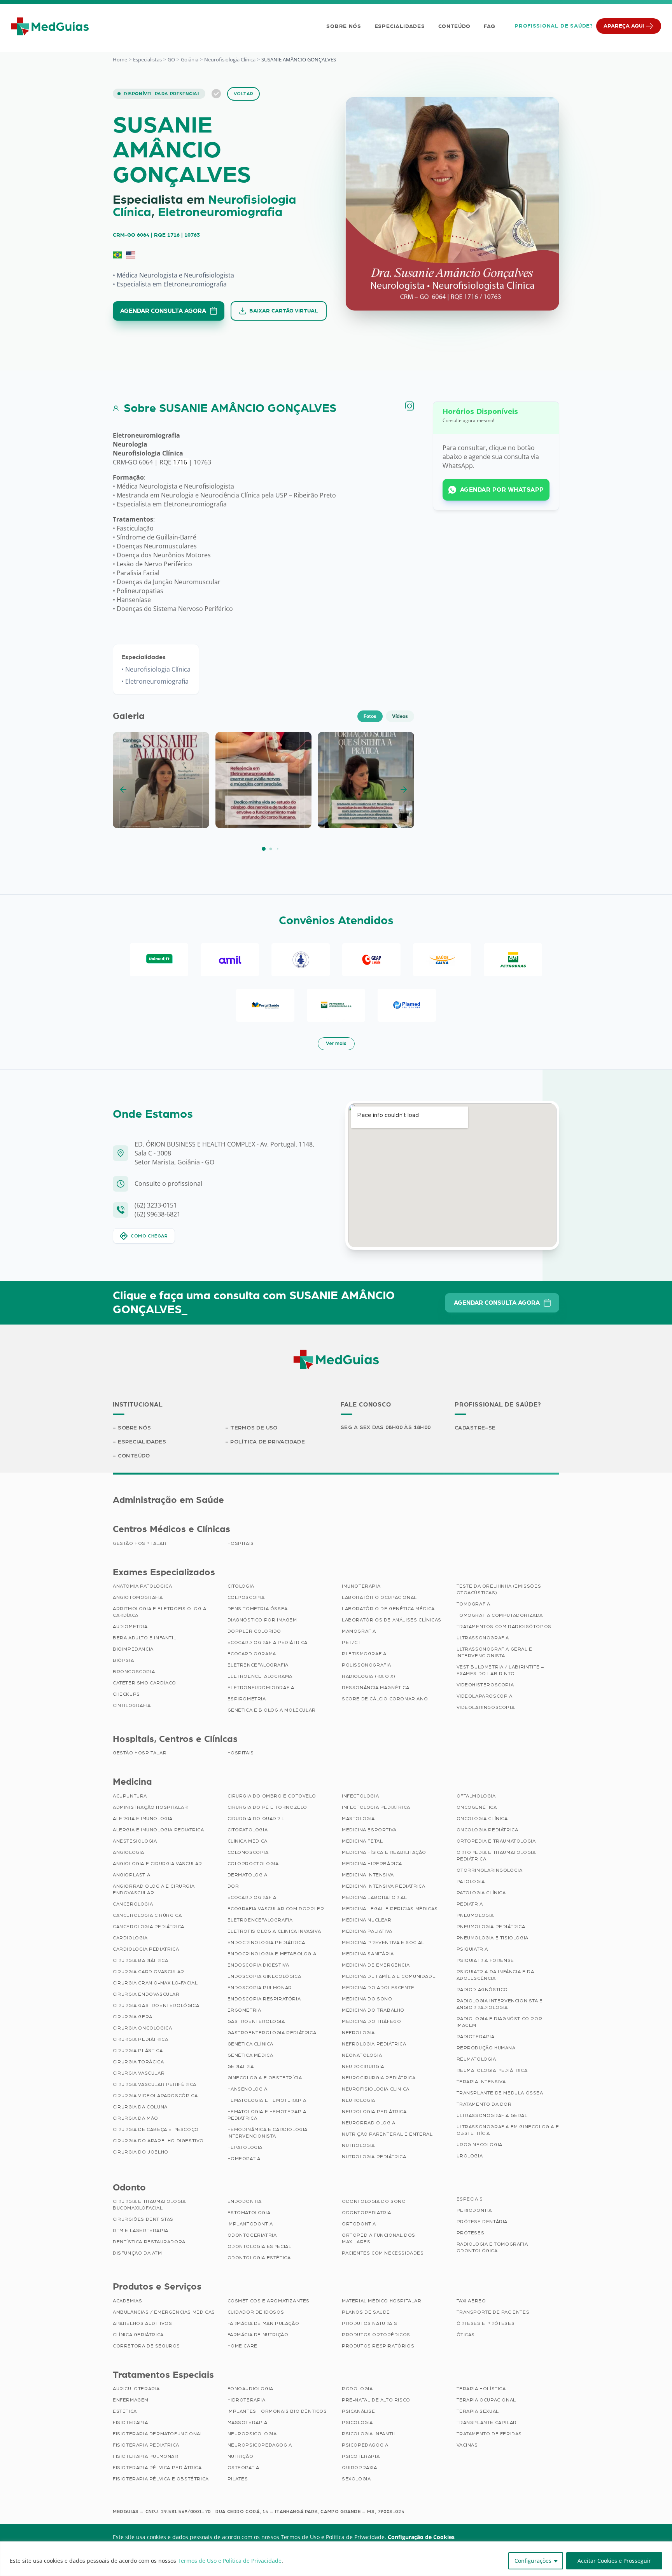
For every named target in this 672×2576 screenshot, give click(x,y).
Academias (127, 2301)
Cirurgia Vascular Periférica (155, 2084)
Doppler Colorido (255, 1631)
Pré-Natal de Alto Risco (376, 2400)
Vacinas (467, 2445)
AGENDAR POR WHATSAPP (502, 490)
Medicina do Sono (367, 1999)
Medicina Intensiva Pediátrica (383, 1886)
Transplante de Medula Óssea (500, 2093)
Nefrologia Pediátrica (374, 2044)
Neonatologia (362, 2055)
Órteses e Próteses (486, 2323)
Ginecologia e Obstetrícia (265, 2078)
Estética (125, 2411)
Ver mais (336, 1044)
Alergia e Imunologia (143, 1819)
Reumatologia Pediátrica (492, 2070)
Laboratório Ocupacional (379, 1597)
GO (171, 59)
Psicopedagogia (365, 2445)
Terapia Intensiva (481, 2082)
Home (120, 59)
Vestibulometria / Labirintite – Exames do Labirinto (500, 1670)
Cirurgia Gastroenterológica (156, 2005)
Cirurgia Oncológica (142, 2028)
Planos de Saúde (366, 2312)
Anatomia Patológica (142, 1586)
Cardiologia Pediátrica (146, 1949)
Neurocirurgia (363, 2066)
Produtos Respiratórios (378, 2346)
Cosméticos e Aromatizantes (269, 2301)
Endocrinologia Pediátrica (266, 1942)
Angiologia (129, 1852)
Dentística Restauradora (149, 2242)
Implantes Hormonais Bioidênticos (277, 2411)
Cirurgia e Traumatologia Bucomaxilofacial (149, 2205)
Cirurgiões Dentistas (143, 2219)
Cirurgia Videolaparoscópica (155, 2096)
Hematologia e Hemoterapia (267, 2100)
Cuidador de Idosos (256, 2312)
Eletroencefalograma (260, 1676)
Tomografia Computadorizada (500, 1615)
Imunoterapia (361, 1586)
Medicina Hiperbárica (372, 1864)
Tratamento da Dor (484, 2104)
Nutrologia (358, 2145)
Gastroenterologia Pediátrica (272, 2033)
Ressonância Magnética (376, 1688)
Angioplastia (131, 1875)
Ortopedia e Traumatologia (496, 1841)
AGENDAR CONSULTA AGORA (163, 311)
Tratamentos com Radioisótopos (504, 1627)
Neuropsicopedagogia (260, 2445)
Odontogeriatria (252, 2235)
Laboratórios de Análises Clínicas (392, 1620)
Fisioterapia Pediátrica (146, 2445)
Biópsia (123, 1660)
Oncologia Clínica (482, 1819)
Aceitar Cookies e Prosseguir (614, 2561)
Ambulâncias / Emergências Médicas (164, 2312)
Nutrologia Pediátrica (374, 2157)
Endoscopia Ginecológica (264, 1976)
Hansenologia (248, 2089)
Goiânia (190, 59)
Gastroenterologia (256, 2021)
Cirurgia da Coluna (140, 2107)
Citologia (241, 1586)
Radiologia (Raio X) (368, 1676)
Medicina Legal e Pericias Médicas (390, 1909)
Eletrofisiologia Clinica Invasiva (274, 1931)
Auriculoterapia (136, 2389)
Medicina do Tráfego (371, 2021)
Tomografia (473, 1604)
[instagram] (409, 406)
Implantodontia (250, 2224)
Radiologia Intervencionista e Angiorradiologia (500, 2004)
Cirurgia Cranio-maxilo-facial (155, 1983)
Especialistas (147, 59)
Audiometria (130, 1627)
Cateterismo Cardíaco (144, 1683)
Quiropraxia (360, 2468)
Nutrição (241, 2456)
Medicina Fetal (362, 1841)
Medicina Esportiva (369, 1830)
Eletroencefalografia (260, 1920)
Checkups (126, 1694)
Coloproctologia (253, 1864)
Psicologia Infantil (369, 2434)
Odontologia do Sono (374, 2201)
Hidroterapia (247, 2400)
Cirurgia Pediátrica (140, 2039)
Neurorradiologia (369, 2123)
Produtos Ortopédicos (376, 2335)
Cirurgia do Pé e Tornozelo (268, 1807)
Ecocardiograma (252, 1654)
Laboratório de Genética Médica (388, 1609)
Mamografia (359, 1631)
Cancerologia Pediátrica (149, 1927)
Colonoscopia (248, 1852)
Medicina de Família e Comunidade (389, 1976)
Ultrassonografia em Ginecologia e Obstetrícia (508, 2130)
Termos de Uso (254, 1428)
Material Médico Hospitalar (382, 2301)
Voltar (244, 94)
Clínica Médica (248, 1841)
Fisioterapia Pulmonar (146, 2456)
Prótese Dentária (482, 2222)
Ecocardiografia (252, 1897)
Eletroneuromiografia (220, 213)
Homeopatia (244, 2159)
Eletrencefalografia (258, 1665)
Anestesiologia (135, 1841)
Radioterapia (476, 2037)
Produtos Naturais (369, 2323)
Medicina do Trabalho (373, 2010)
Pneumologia (475, 1915)
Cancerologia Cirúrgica (147, 1915)
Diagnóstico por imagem (262, 1620)
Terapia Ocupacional (486, 2400)
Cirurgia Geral (134, 2017)
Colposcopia (246, 1597)
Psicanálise (359, 2411)
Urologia (470, 2156)
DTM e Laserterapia (141, 2230)
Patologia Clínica (481, 1893)
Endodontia (245, 2201)
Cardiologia (130, 1938)
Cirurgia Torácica (138, 2062)
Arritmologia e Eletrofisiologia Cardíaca (160, 1612)
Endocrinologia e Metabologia (272, 1954)
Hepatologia (245, 2147)
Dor (233, 1886)
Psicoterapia (361, 2456)
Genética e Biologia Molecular (272, 1710)
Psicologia (357, 2422)
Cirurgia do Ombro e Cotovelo (272, 1796)
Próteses (471, 2233)
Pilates (238, 2479)
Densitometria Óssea (258, 1609)
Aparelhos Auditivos (142, 2323)
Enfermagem (131, 2400)
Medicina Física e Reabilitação (384, 1852)
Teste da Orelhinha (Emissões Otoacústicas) (499, 1589)
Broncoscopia (134, 1672)
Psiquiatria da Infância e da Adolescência (495, 1975)
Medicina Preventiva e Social (383, 1942)
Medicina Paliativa (367, 1931)
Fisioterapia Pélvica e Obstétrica (161, 2479)
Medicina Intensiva (368, 1875)
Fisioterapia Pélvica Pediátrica (157, 2468)
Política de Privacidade (268, 1442)
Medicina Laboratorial (374, 1897)
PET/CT (351, 1642)
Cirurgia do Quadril (256, 1819)
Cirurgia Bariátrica (140, 1960)
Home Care (242, 2346)
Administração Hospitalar (150, 1807)
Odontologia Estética (259, 2258)
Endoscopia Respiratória (264, 1999)
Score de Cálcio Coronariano (385, 1699)
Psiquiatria (472, 1949)
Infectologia (360, 1796)
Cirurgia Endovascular (146, 1994)
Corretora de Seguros (146, 2346)
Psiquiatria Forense (485, 1960)
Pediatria (470, 1904)
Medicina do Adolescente (378, 1988)
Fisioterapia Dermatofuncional (158, 2434)
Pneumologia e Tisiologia (493, 1938)
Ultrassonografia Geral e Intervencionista (494, 1652)
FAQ (489, 26)
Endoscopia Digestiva (258, 1965)
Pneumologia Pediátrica (491, 1927)
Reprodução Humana (486, 2048)
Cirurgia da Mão (136, 2118)
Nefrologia (358, 2033)
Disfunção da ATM (137, 2253)
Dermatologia (248, 1875)
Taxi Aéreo (471, 2301)
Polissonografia (367, 1665)
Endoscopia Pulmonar (260, 1988)
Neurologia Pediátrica (374, 2112)
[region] (336, 2559)
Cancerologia (133, 1904)
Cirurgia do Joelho (141, 2152)
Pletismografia (364, 1654)
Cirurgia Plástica (138, 2051)
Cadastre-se (475, 1428)
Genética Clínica (251, 2044)
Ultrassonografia (483, 1638)
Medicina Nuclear (367, 1920)
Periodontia (474, 2210)
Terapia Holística (481, 2389)
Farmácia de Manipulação (263, 2323)
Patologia (471, 1881)
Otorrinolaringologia (490, 1870)
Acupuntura (130, 1796)
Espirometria (247, 1699)
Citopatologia (248, 1830)
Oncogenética (477, 1807)
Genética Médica (250, 2055)
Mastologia (358, 1819)
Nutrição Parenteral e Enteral (387, 2134)
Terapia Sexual (478, 2411)
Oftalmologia (476, 1796)
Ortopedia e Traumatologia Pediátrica (496, 1856)
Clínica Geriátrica (138, 2335)
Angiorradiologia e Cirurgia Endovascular (154, 1889)
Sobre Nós (344, 26)
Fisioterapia (130, 2422)
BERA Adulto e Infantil (144, 1638)
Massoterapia (248, 2422)
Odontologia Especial (260, 2246)
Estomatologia (249, 2213)
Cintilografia (132, 1705)
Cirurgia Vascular (139, 2073)
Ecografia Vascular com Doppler (276, 1909)
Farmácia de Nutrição (258, 2335)
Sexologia (356, 2479)
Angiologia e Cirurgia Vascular (157, 1864)
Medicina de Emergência (376, 1965)
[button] (264, 849)
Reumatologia (476, 2059)
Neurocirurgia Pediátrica (379, 2078)
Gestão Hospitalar (140, 1543)
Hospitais (241, 1543)
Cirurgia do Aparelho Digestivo (158, 2141)
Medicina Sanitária (368, 1954)
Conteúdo (455, 26)
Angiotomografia (138, 1597)
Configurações (533, 2561)
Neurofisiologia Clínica (230, 59)
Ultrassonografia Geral (492, 2115)
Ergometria (244, 2010)
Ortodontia (359, 2224)
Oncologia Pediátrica (487, 1830)
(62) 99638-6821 (157, 1214)
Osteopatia (243, 2468)
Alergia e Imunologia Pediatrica (158, 1830)
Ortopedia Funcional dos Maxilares (379, 2238)
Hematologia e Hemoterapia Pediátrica (267, 2115)
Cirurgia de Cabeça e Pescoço (156, 2129)
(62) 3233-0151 (156, 1205)
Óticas (466, 2335)
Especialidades (400, 26)
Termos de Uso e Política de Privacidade (230, 2561)
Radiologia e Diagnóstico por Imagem (500, 2022)
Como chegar (149, 1236)
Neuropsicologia (252, 2434)
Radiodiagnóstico (482, 1990)
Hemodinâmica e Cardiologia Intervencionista (268, 2133)
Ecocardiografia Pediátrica (268, 1642)
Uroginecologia (479, 2145)
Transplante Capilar (487, 2422)
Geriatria (241, 2066)
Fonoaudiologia (250, 2389)
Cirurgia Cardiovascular (149, 1972)
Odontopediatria (367, 2213)
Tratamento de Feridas (489, 2434)
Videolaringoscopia (486, 1707)
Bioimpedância (133, 1649)
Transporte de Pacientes (493, 2312)
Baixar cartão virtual (284, 311)
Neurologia (359, 2100)
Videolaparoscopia (485, 1696)
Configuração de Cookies (421, 2537)
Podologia (357, 2389)
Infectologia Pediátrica (376, 1807)
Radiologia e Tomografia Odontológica (492, 2247)
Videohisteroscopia (485, 1685)
